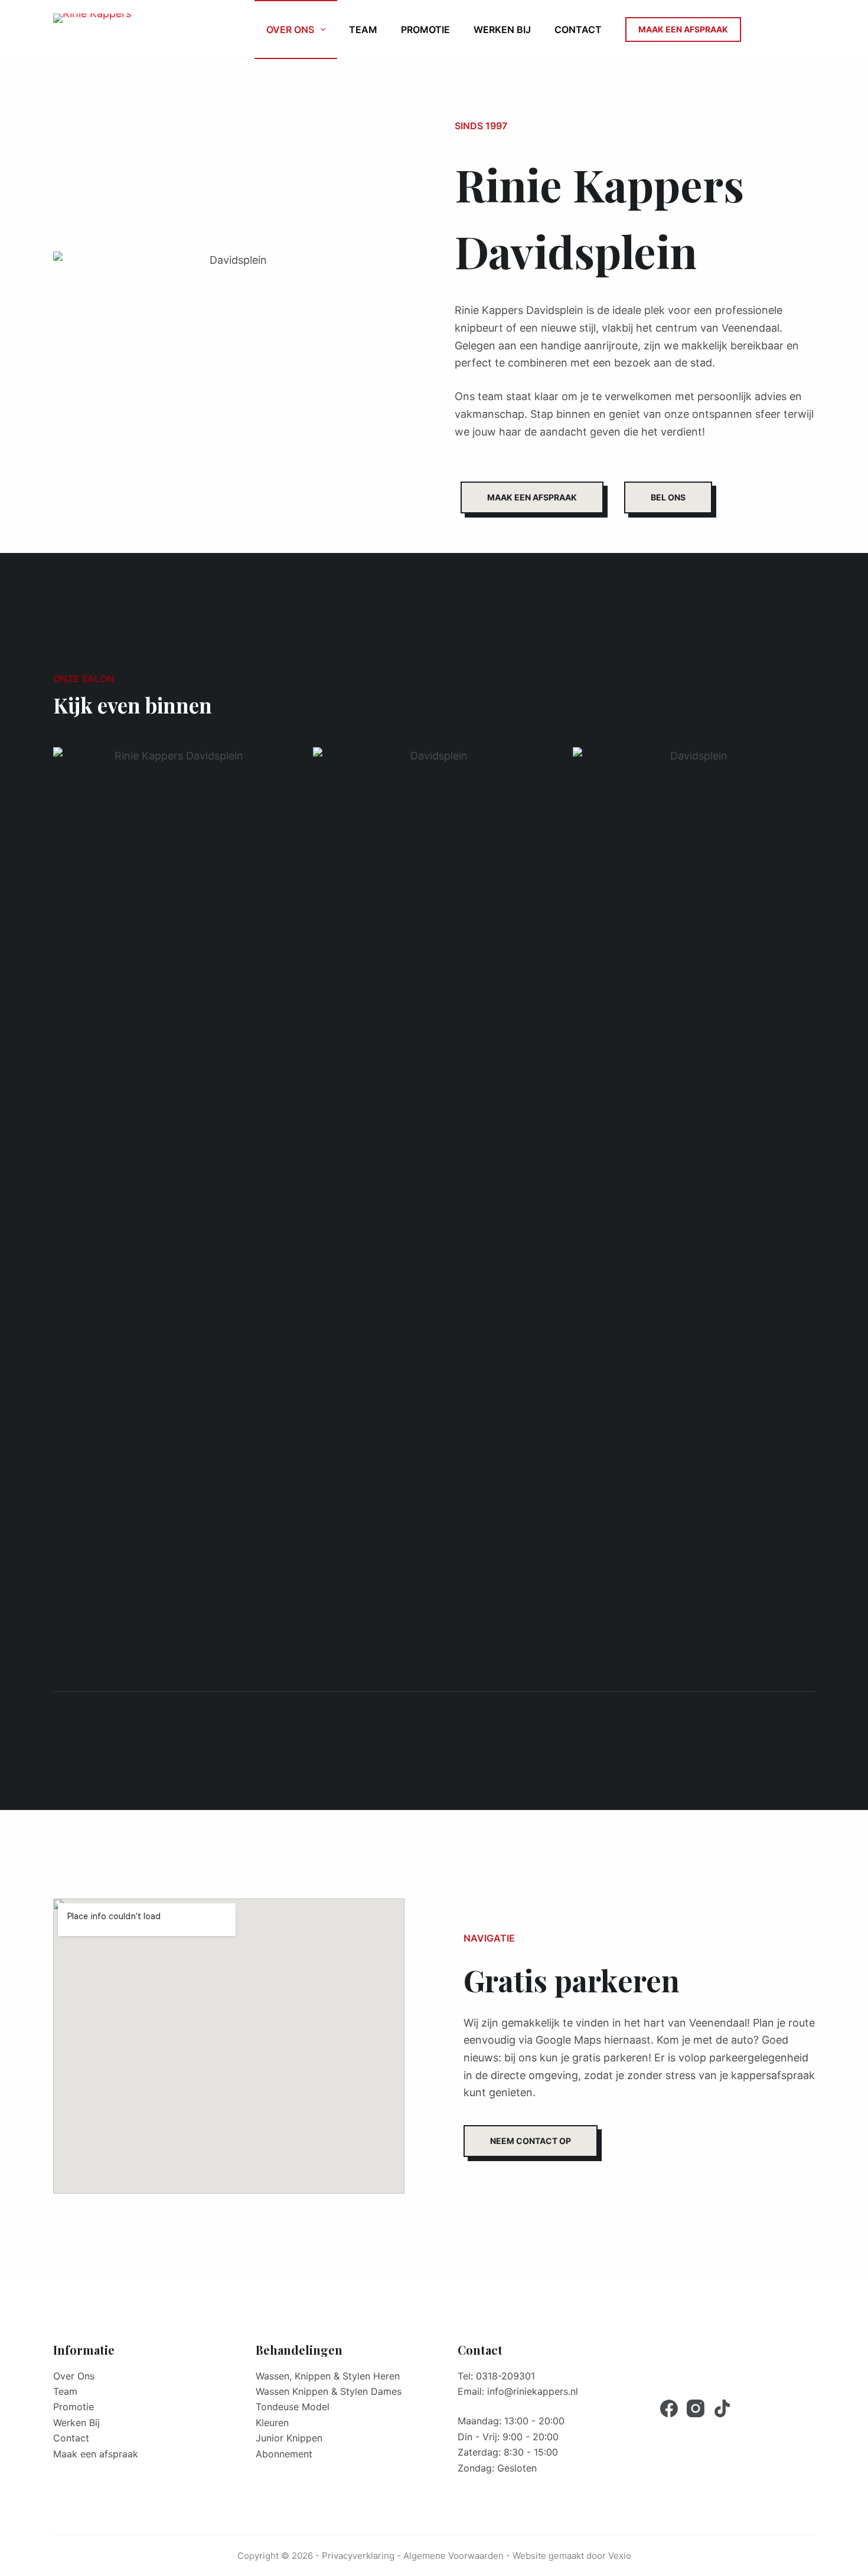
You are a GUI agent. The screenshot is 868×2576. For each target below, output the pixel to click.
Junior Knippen (289, 2438)
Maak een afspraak (96, 2454)
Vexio (620, 2556)
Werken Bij (502, 30)
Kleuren (272, 2423)
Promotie (425, 30)
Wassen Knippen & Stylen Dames (329, 2391)
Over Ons (74, 2376)
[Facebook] (669, 2408)
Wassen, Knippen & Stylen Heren (328, 2376)
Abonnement (284, 2454)
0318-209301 (505, 2376)
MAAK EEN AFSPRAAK (683, 29)
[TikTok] (722, 2408)
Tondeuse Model (293, 2407)
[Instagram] (696, 2408)
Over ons (290, 30)
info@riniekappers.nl (533, 2391)
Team (363, 30)
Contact (578, 30)
